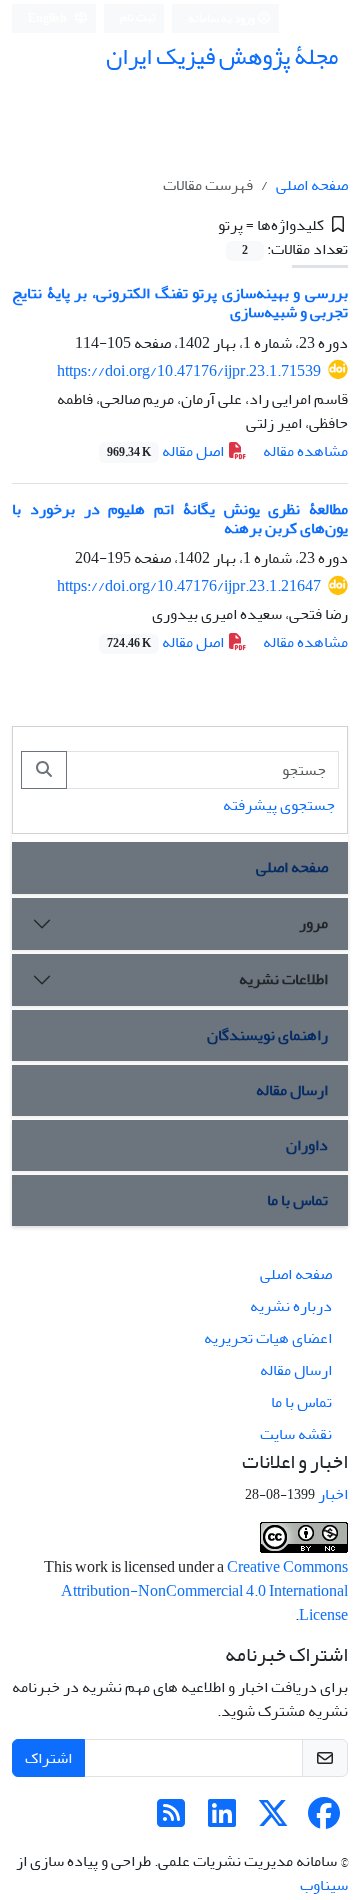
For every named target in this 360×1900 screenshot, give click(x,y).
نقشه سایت (296, 1434)
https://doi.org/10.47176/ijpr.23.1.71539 (189, 371)
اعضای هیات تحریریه (268, 1338)
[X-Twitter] (273, 1820)
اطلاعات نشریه (283, 979)
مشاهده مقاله (305, 451)
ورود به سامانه (222, 18)
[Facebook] (324, 1820)
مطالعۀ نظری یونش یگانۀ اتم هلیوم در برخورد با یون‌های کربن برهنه (180, 518)
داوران (307, 1145)
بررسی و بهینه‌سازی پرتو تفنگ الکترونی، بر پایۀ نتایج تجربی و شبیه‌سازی (180, 302)
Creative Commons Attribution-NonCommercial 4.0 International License (204, 1591)
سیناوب (324, 1885)
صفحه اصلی (312, 185)
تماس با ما (297, 1200)
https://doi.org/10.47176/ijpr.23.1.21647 (189, 586)
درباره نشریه (291, 1306)
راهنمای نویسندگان (267, 1035)
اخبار (333, 1494)
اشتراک (48, 1758)
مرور (313, 923)
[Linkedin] (222, 1820)
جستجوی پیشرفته (279, 805)
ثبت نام (138, 17)
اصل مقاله (167, 451)
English (48, 18)
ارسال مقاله (292, 1090)
